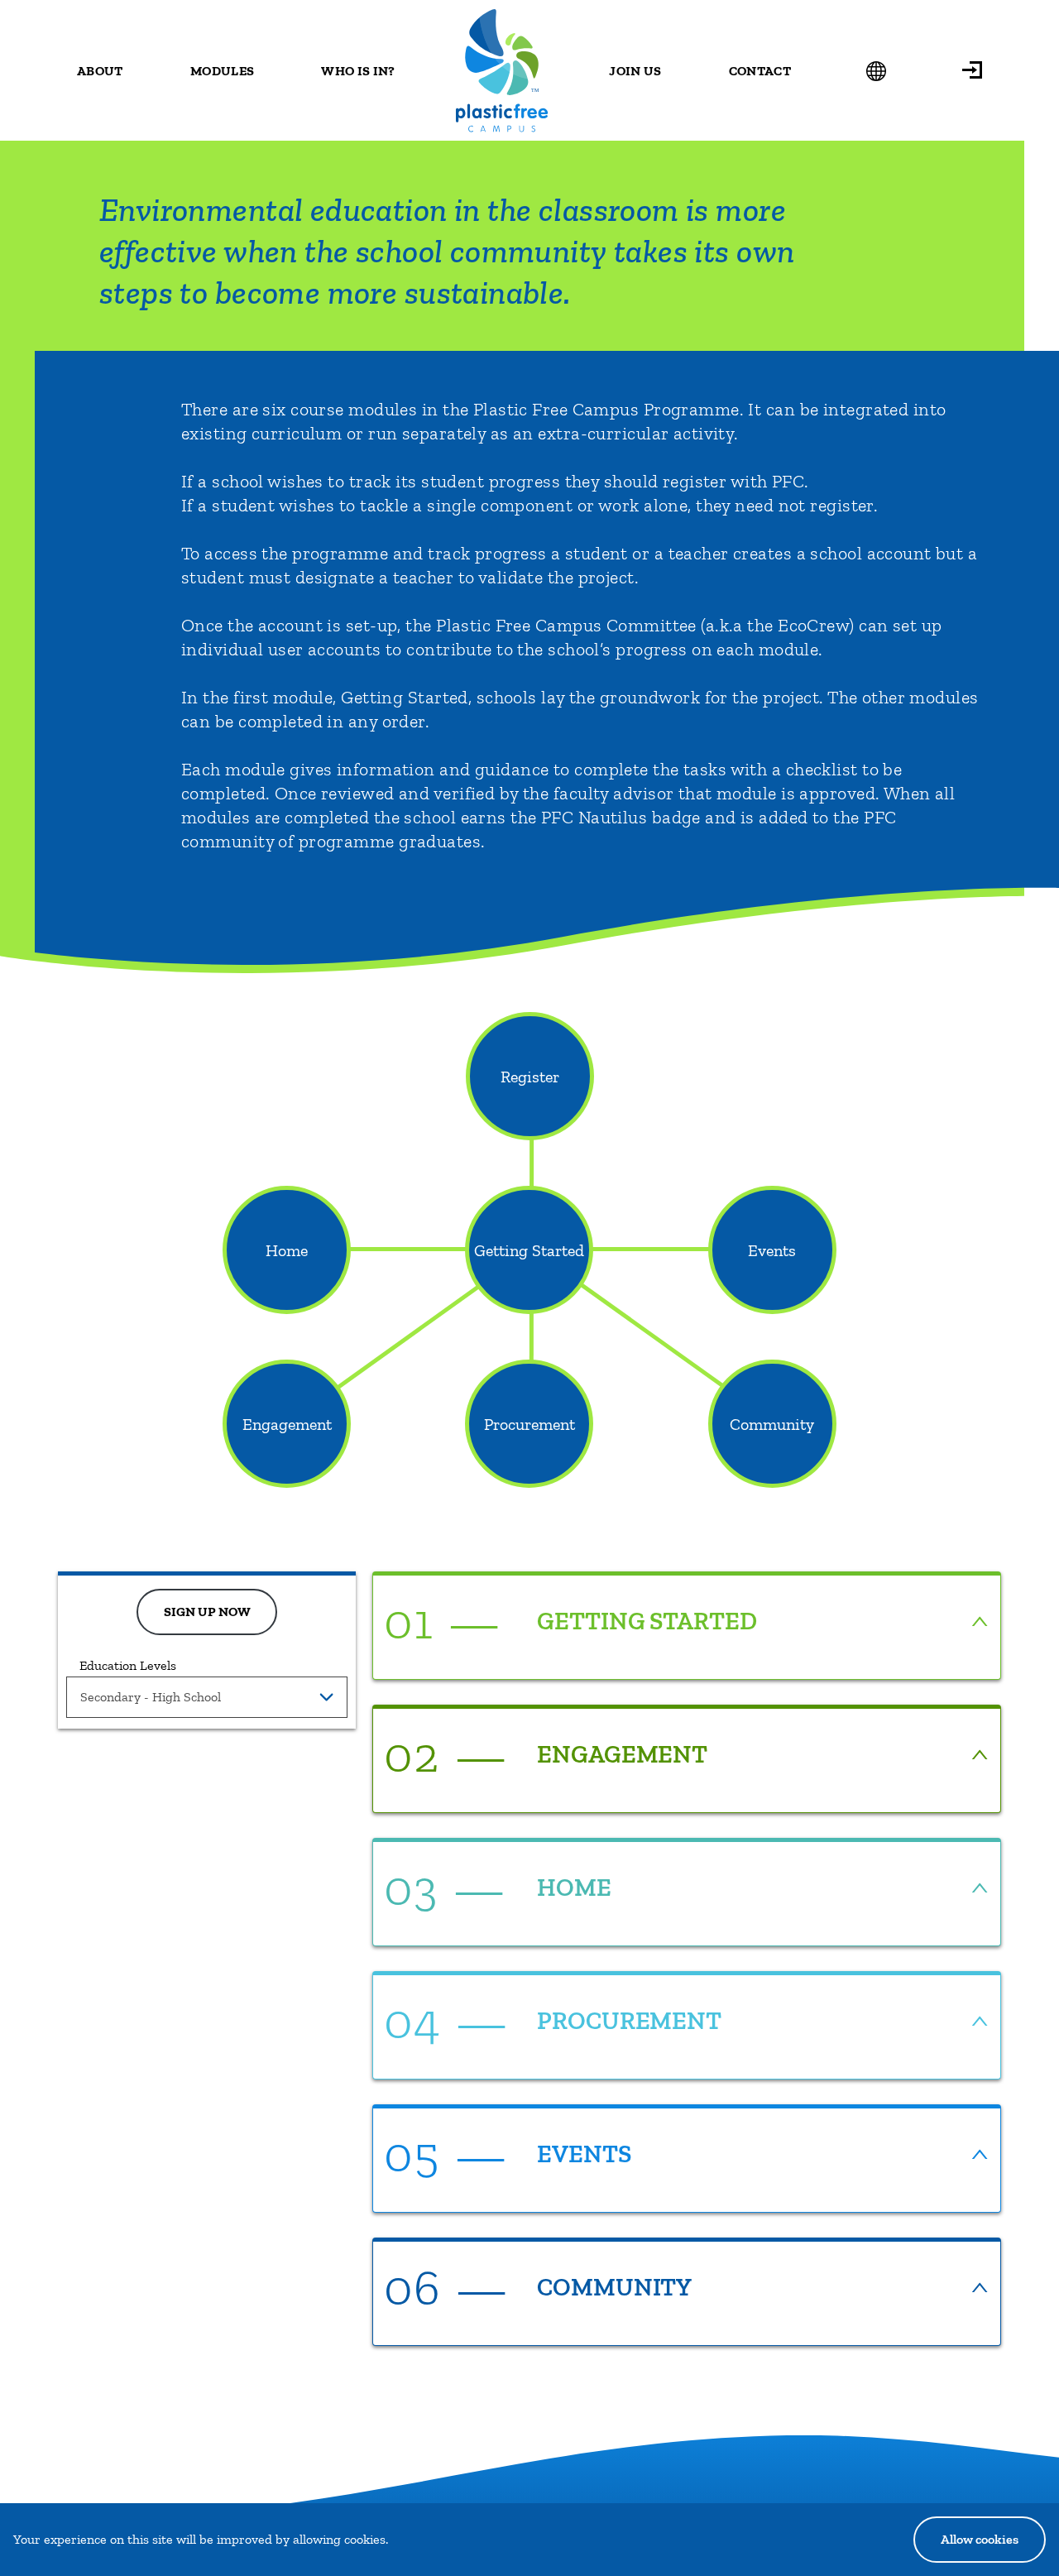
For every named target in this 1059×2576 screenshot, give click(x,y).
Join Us (635, 71)
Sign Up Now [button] (207, 1612)
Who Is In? (358, 71)
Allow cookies (980, 2539)
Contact (760, 71)
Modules (222, 71)
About (100, 71)
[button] (972, 70)
